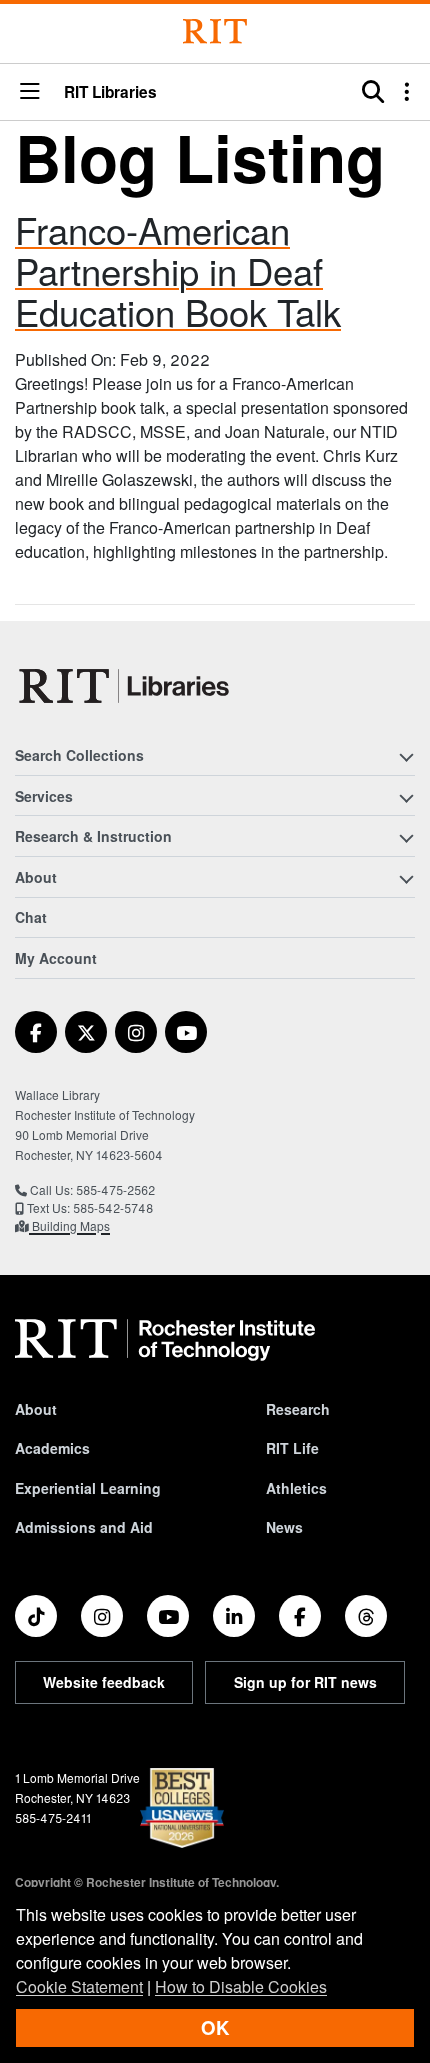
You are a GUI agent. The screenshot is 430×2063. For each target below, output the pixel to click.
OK (215, 2027)
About (36, 1409)
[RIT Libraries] (126, 686)
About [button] (36, 877)
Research (298, 1409)
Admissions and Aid (84, 1527)
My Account (56, 958)
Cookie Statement (79, 1986)
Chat (31, 917)
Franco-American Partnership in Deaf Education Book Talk (178, 270)
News (284, 1527)
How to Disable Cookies (241, 1986)
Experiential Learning (88, 1488)
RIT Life (292, 1448)
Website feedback (104, 1682)
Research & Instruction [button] (93, 836)
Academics (52, 1448)
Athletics (296, 1488)
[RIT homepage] (165, 1340)
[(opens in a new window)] (36, 1032)
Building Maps (69, 1225)
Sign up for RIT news (305, 1682)
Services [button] (44, 796)
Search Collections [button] (79, 755)
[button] (30, 92)
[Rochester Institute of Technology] (215, 31)
